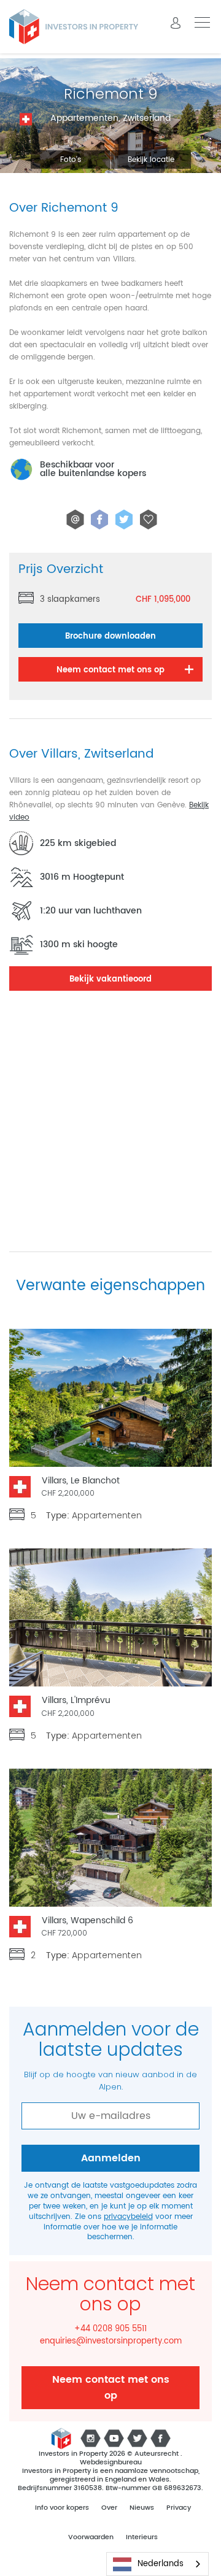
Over (109, 2508)
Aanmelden (111, 2158)
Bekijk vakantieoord (110, 979)
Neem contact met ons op (111, 2388)
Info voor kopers (62, 2508)
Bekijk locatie (151, 160)
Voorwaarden (91, 2537)
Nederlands (161, 2564)
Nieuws (142, 2508)
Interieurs (142, 2537)
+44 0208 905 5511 (110, 2329)
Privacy (179, 2508)
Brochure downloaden (110, 636)
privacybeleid (128, 2217)
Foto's (71, 160)
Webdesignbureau (111, 2463)
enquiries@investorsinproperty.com (111, 2342)
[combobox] (157, 2564)
